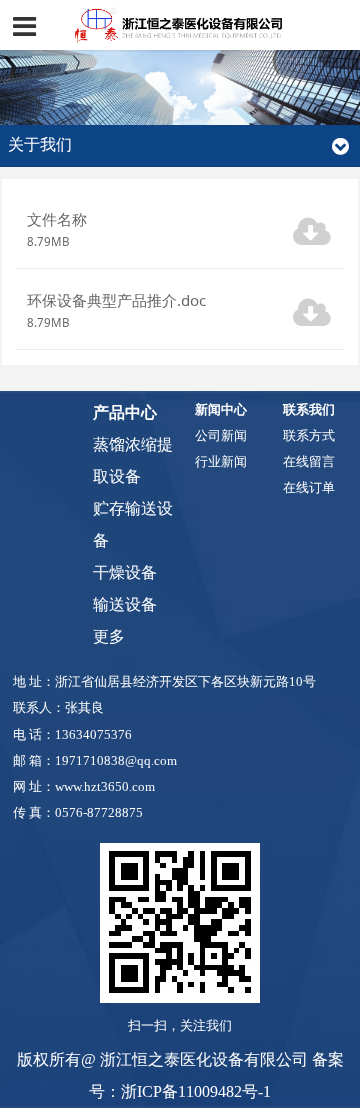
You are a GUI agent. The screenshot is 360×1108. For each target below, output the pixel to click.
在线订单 (309, 488)
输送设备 (125, 604)
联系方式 (309, 436)
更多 (109, 636)
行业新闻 (221, 462)
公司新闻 (221, 436)
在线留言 (309, 462)
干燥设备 (125, 572)
